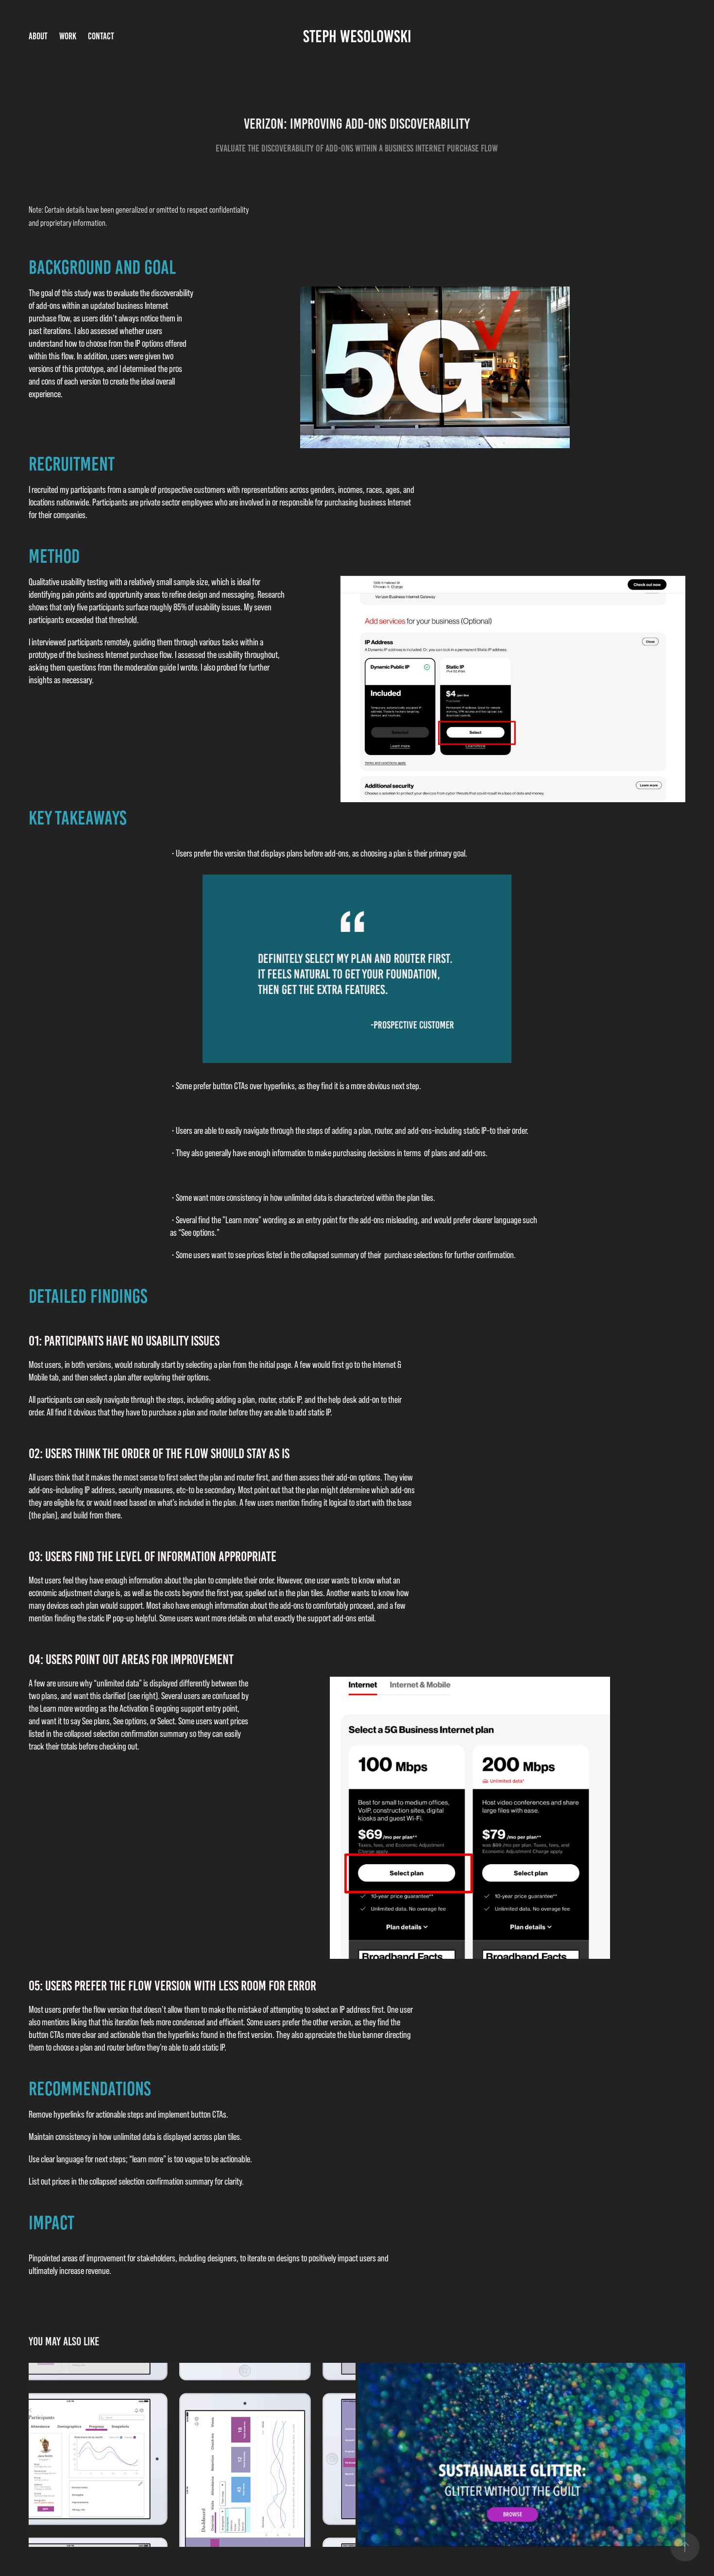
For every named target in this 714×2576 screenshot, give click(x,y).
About (38, 36)
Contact (101, 36)
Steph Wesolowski (357, 36)
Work (68, 36)
